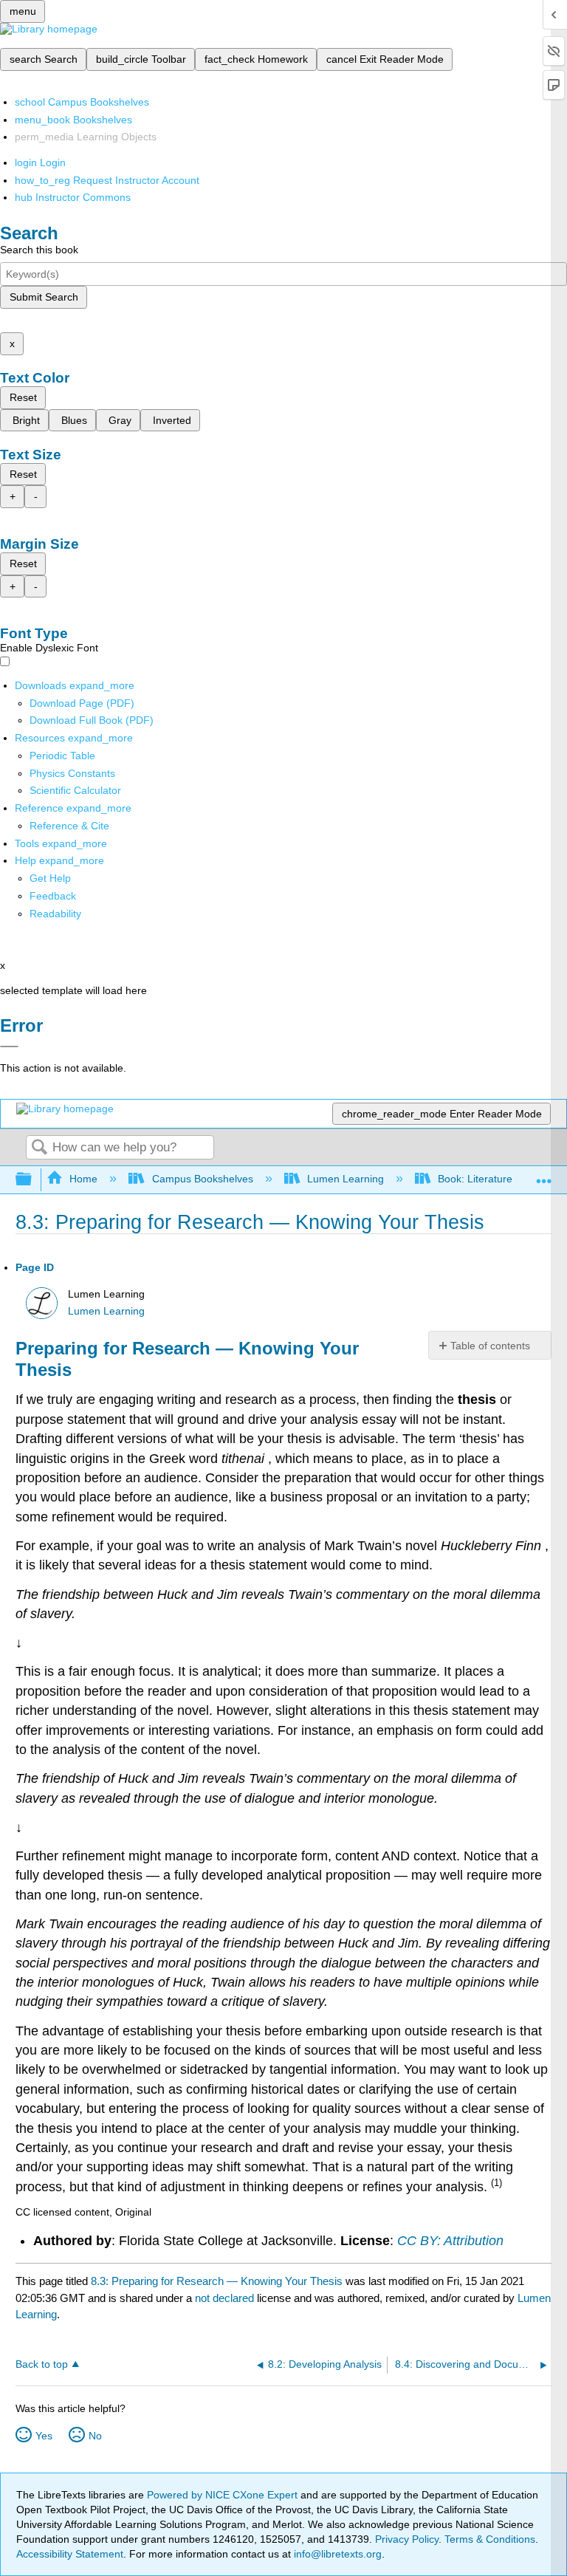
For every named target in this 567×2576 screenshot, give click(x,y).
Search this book (39, 250)
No (95, 2436)
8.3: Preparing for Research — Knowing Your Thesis (217, 2281)
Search (39, 1148)
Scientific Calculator (75, 790)
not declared (226, 2298)
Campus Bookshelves (202, 1179)
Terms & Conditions (490, 2539)
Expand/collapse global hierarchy (33, 1180)
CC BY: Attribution (450, 2241)
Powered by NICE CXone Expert (224, 2495)
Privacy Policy (407, 2539)
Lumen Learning (346, 1179)
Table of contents (490, 1346)
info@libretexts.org (336, 2554)
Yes (44, 2436)
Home (83, 1179)
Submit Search (44, 297)
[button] (53, 896)
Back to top (42, 2364)
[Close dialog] (9, 1046)
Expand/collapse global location (544, 1175)
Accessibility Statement (70, 2554)
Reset (23, 397)
